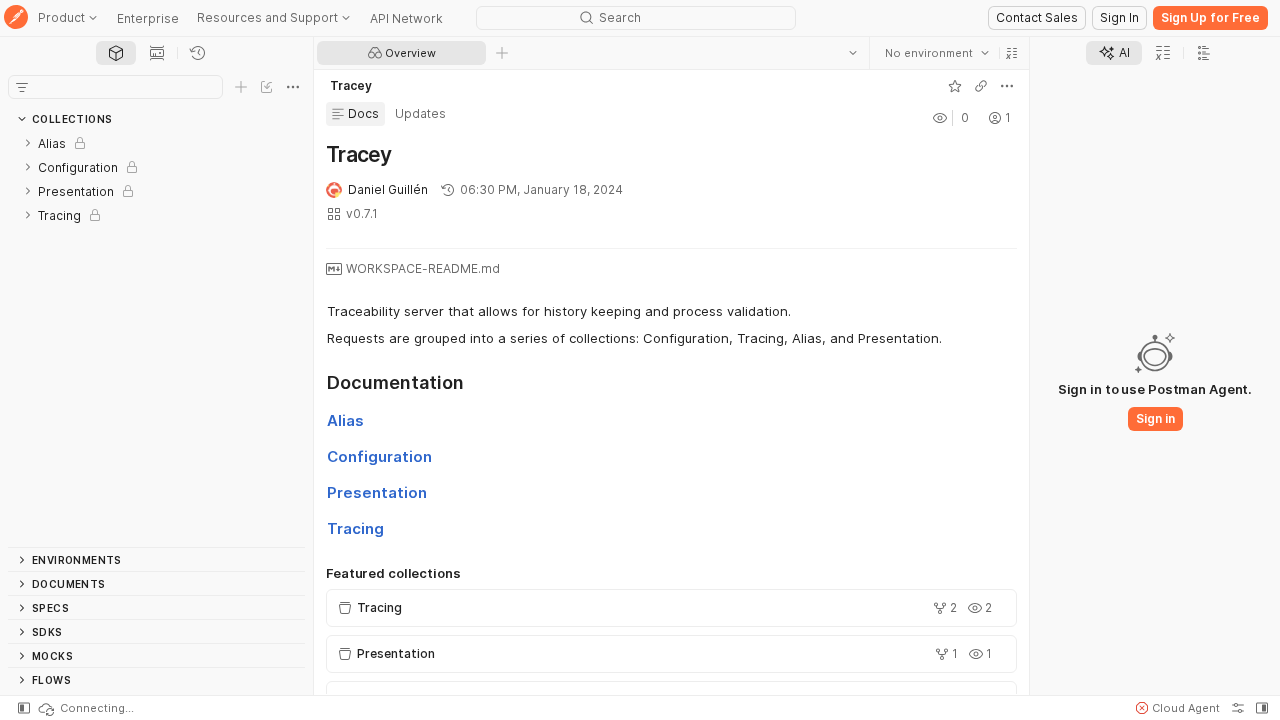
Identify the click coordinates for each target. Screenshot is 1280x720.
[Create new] (241, 87)
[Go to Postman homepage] (16, 18)
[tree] (156, 339)
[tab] (116, 53)
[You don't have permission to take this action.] (502, 53)
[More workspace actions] (1007, 86)
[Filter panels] (22, 87)
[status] (85, 708)
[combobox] (937, 53)
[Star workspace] (955, 86)
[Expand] (28, 143)
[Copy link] (981, 86)
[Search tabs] (853, 53)
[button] (1012, 53)
